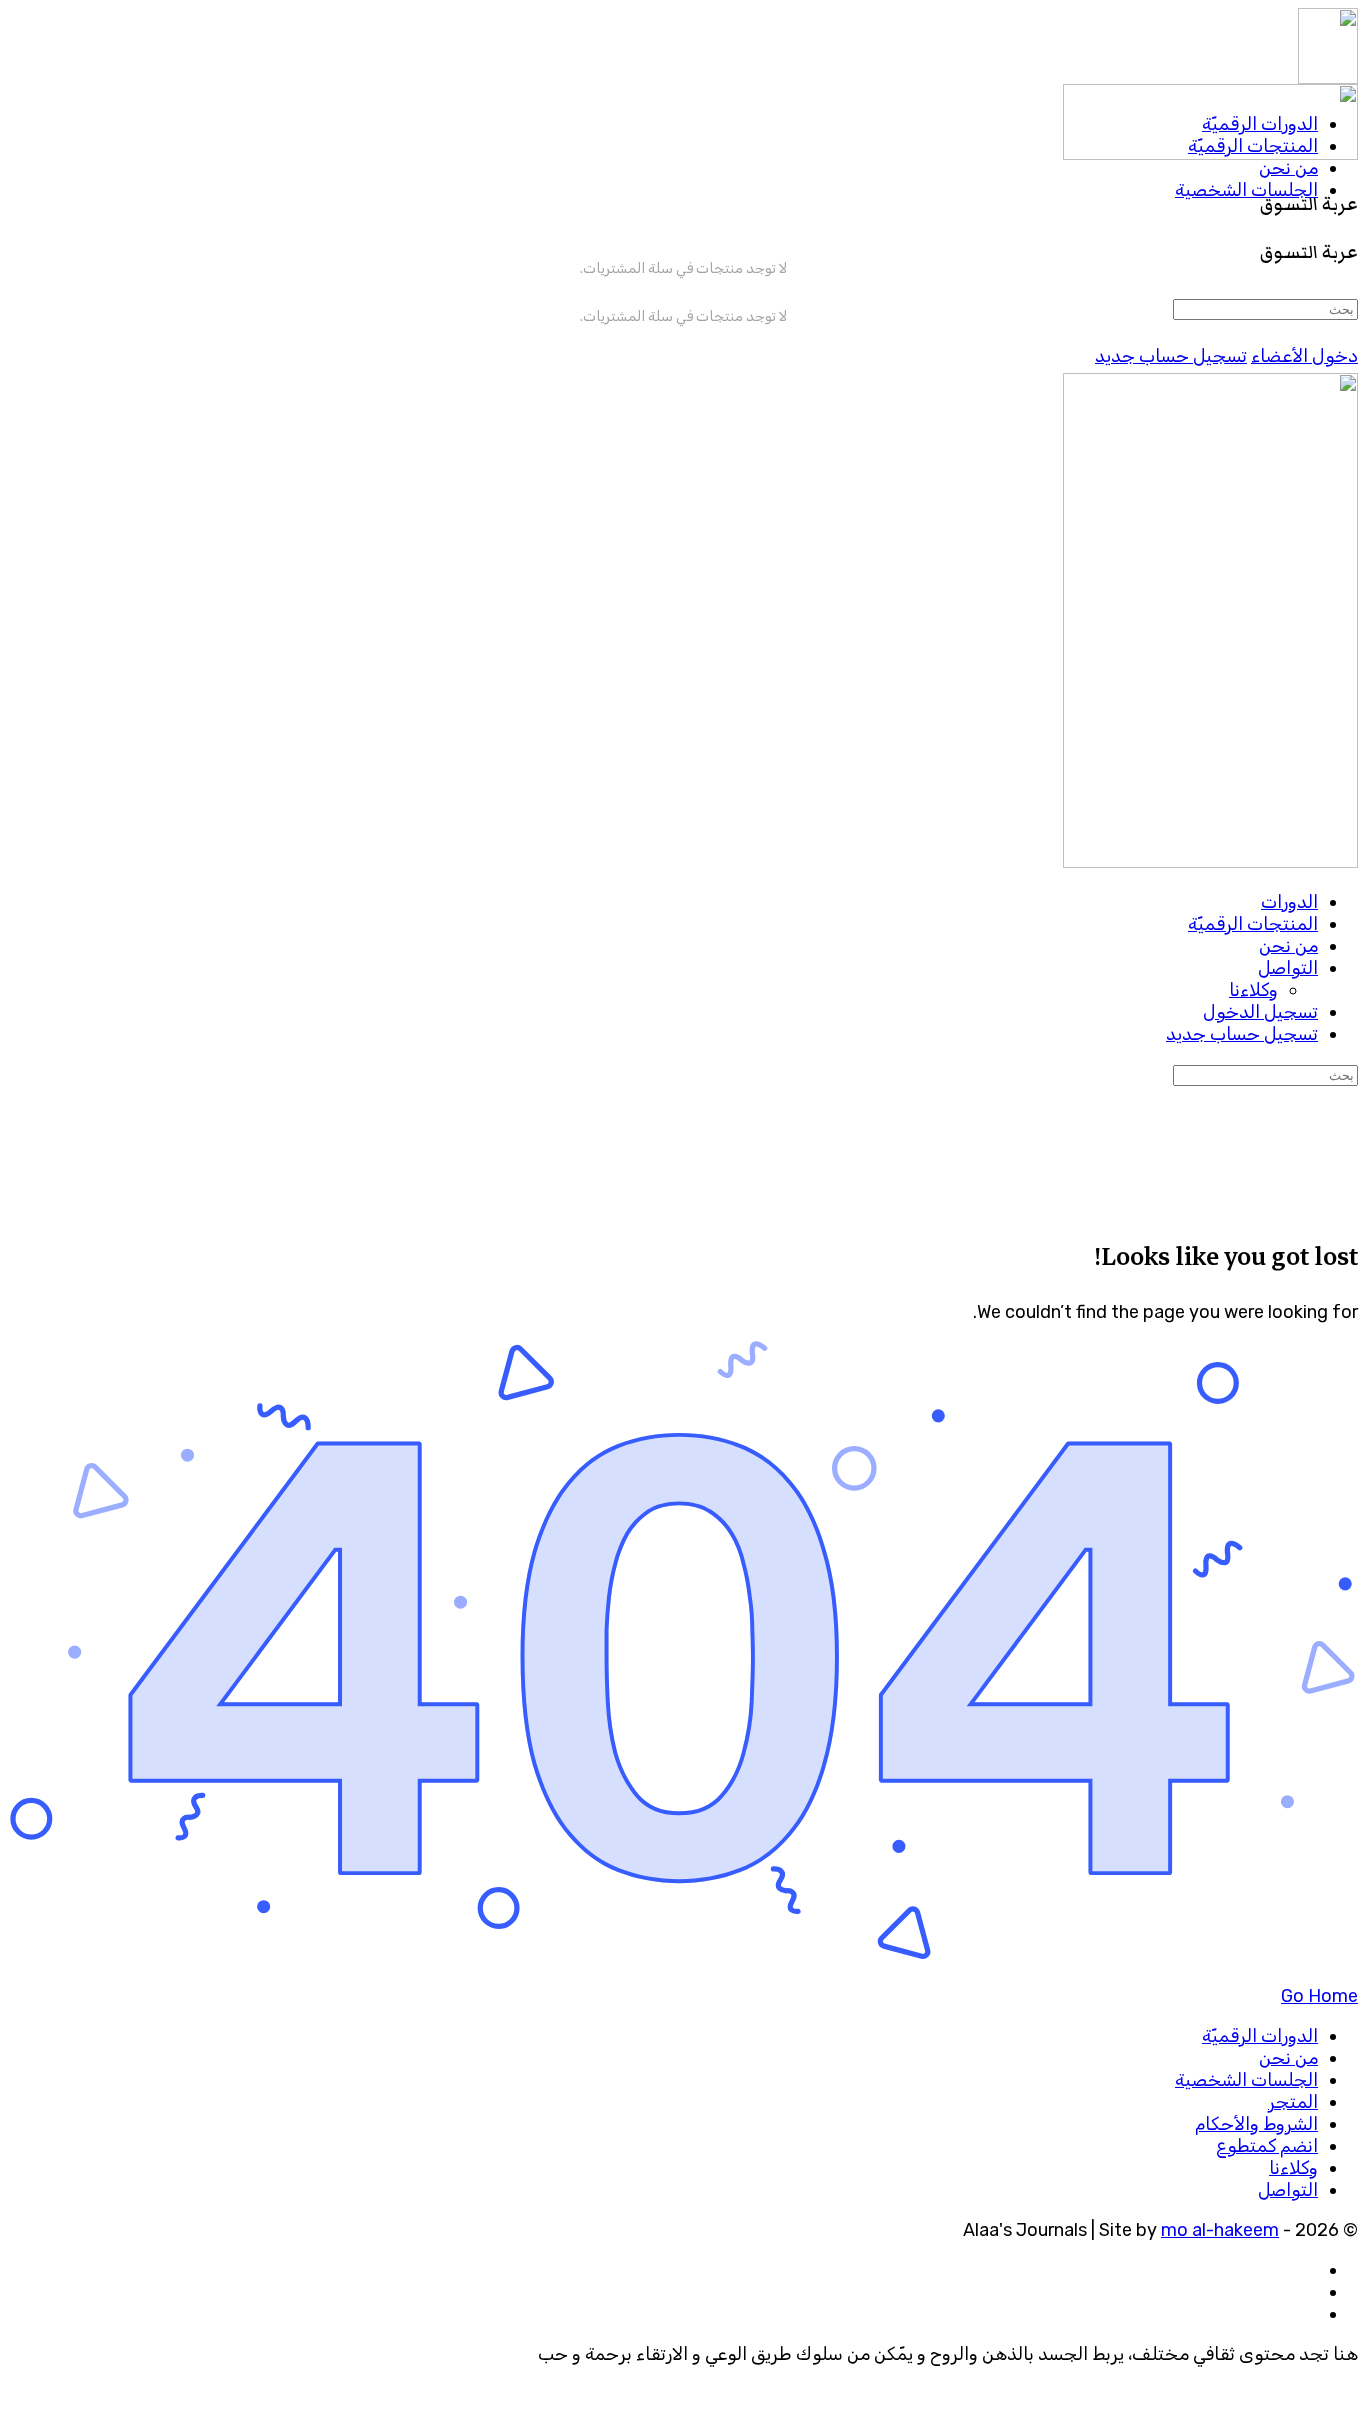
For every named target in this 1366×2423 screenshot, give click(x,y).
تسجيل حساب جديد (1171, 356)
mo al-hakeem (1220, 2230)
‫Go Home (1319, 1996)
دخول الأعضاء (1304, 356)
